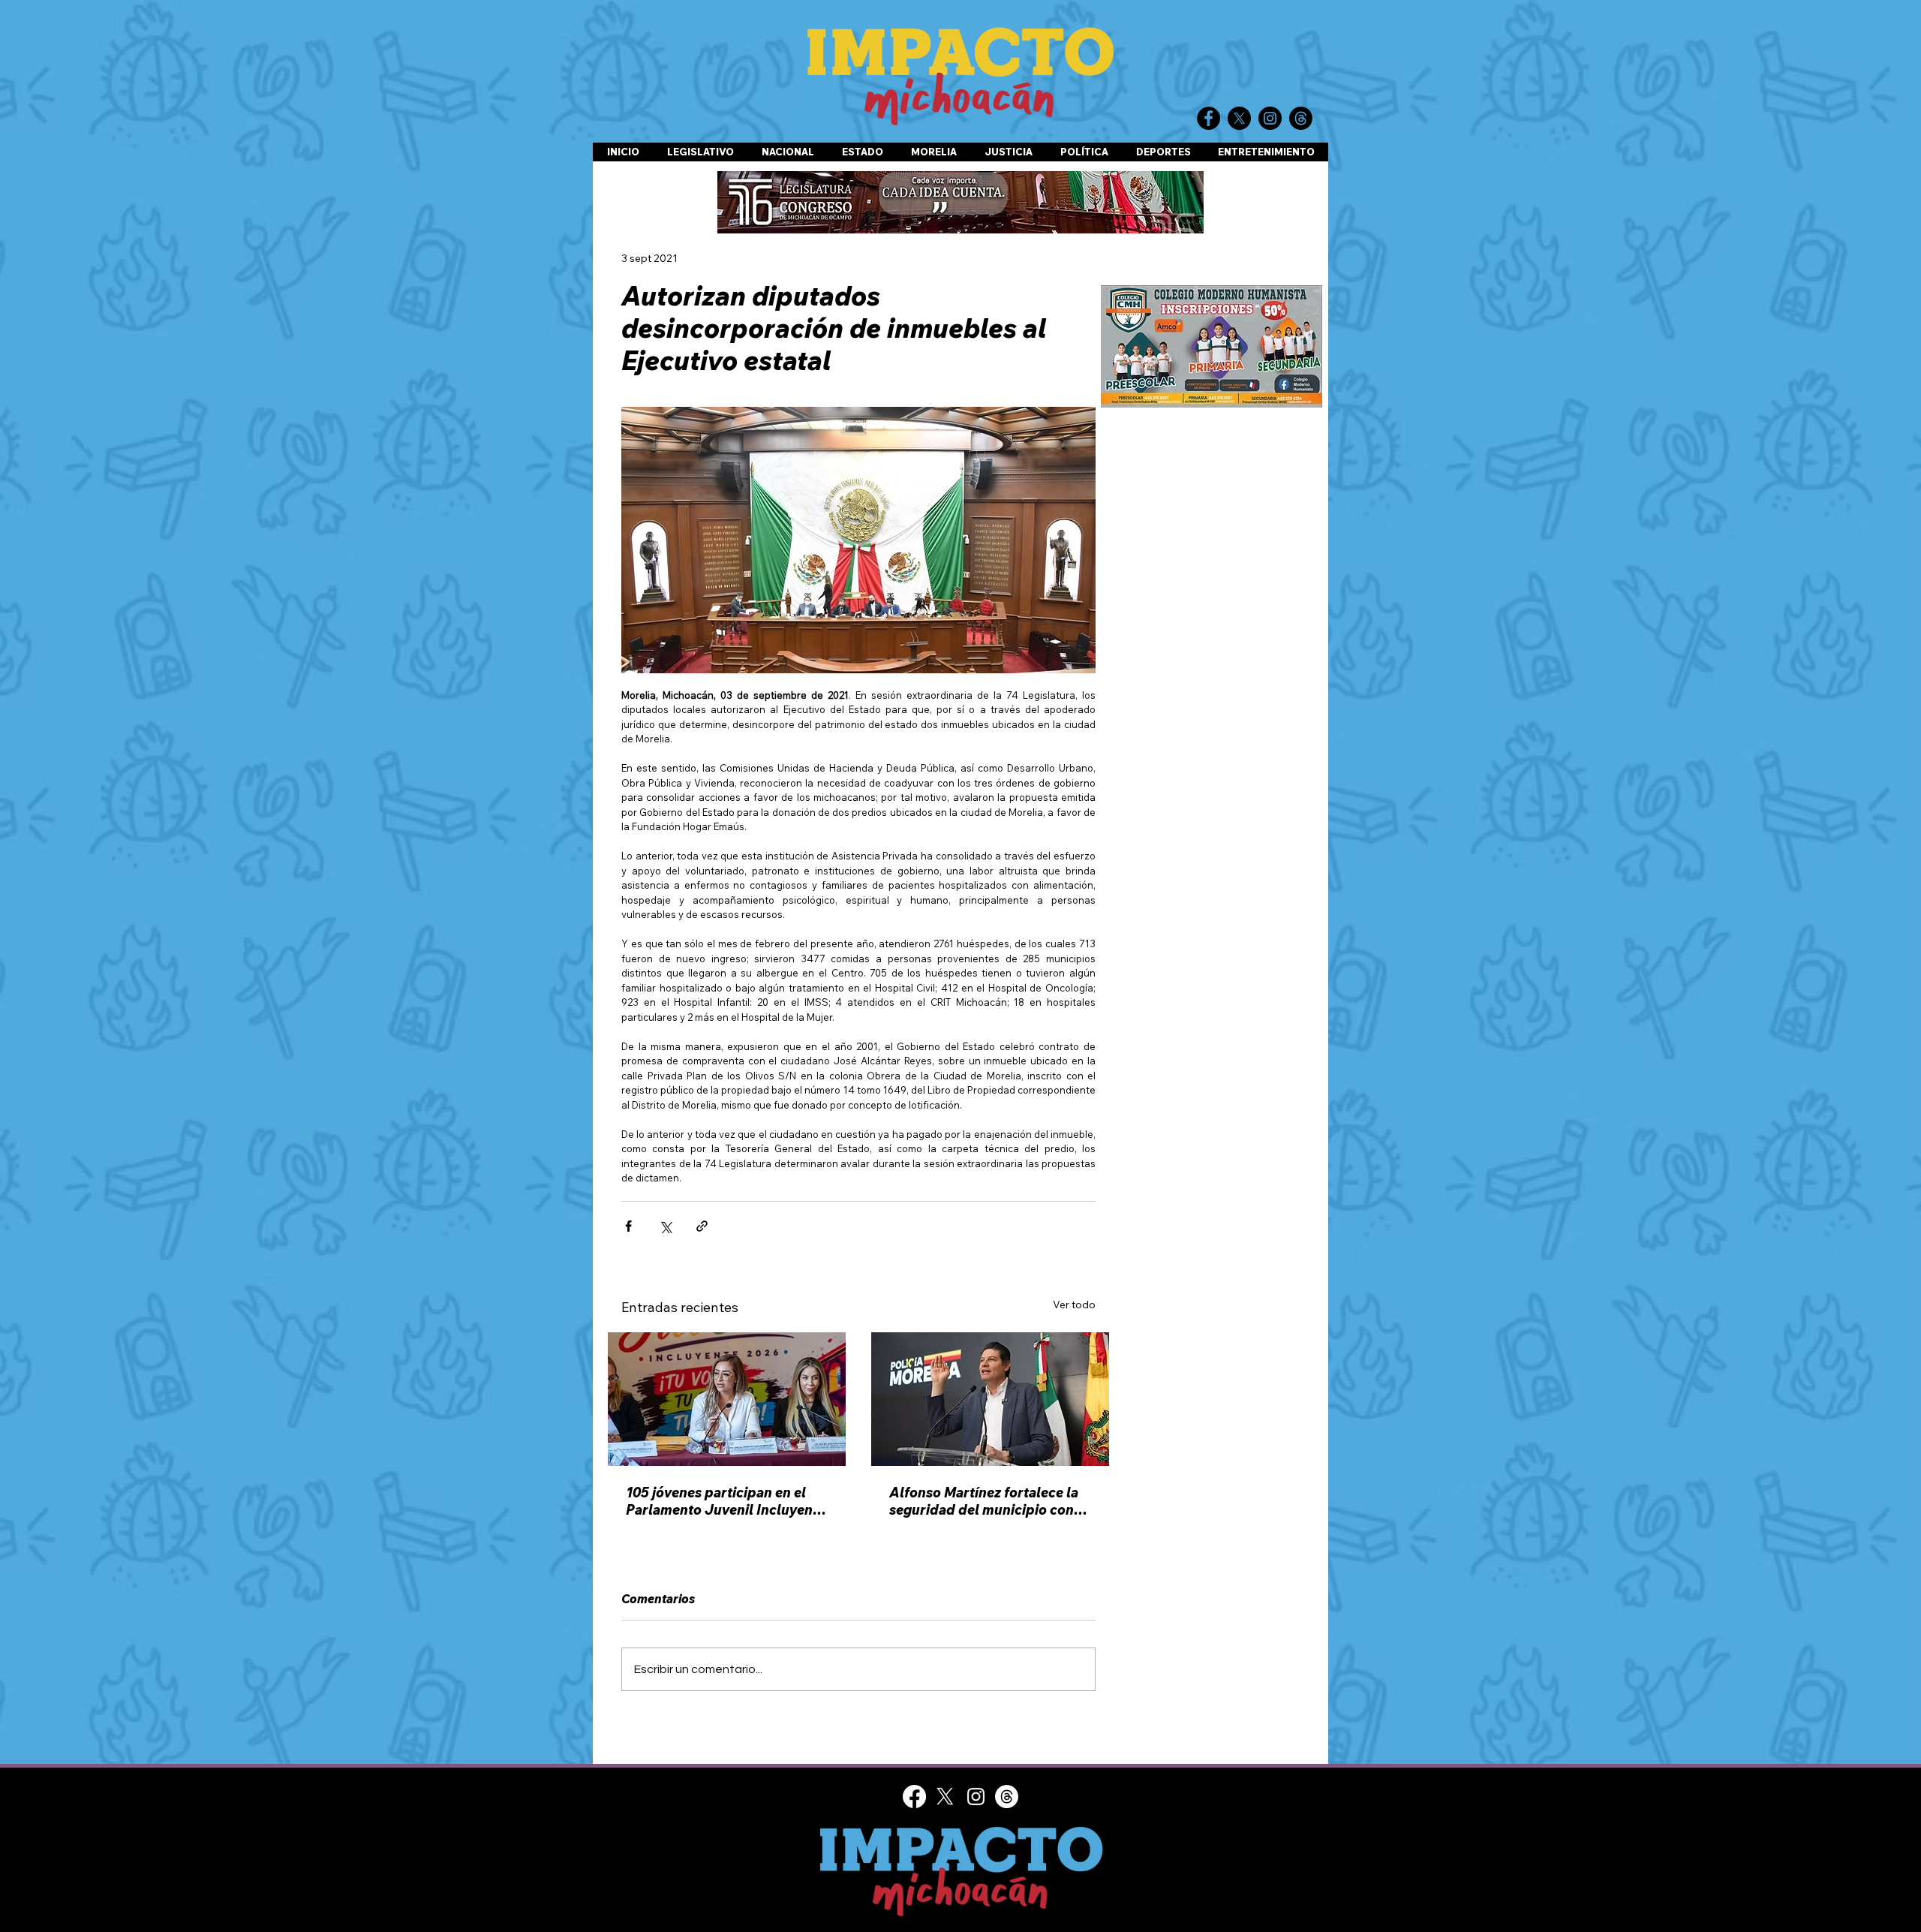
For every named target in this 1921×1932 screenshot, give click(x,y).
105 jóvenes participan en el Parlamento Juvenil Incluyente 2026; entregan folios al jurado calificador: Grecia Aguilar (726, 1501)
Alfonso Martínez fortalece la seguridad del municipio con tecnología (984, 1501)
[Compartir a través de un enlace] (702, 1226)
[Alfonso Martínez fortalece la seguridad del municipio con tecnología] (990, 1399)
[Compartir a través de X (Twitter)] (665, 1226)
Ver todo (1074, 1305)
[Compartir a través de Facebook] (628, 1226)
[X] (945, 1797)
